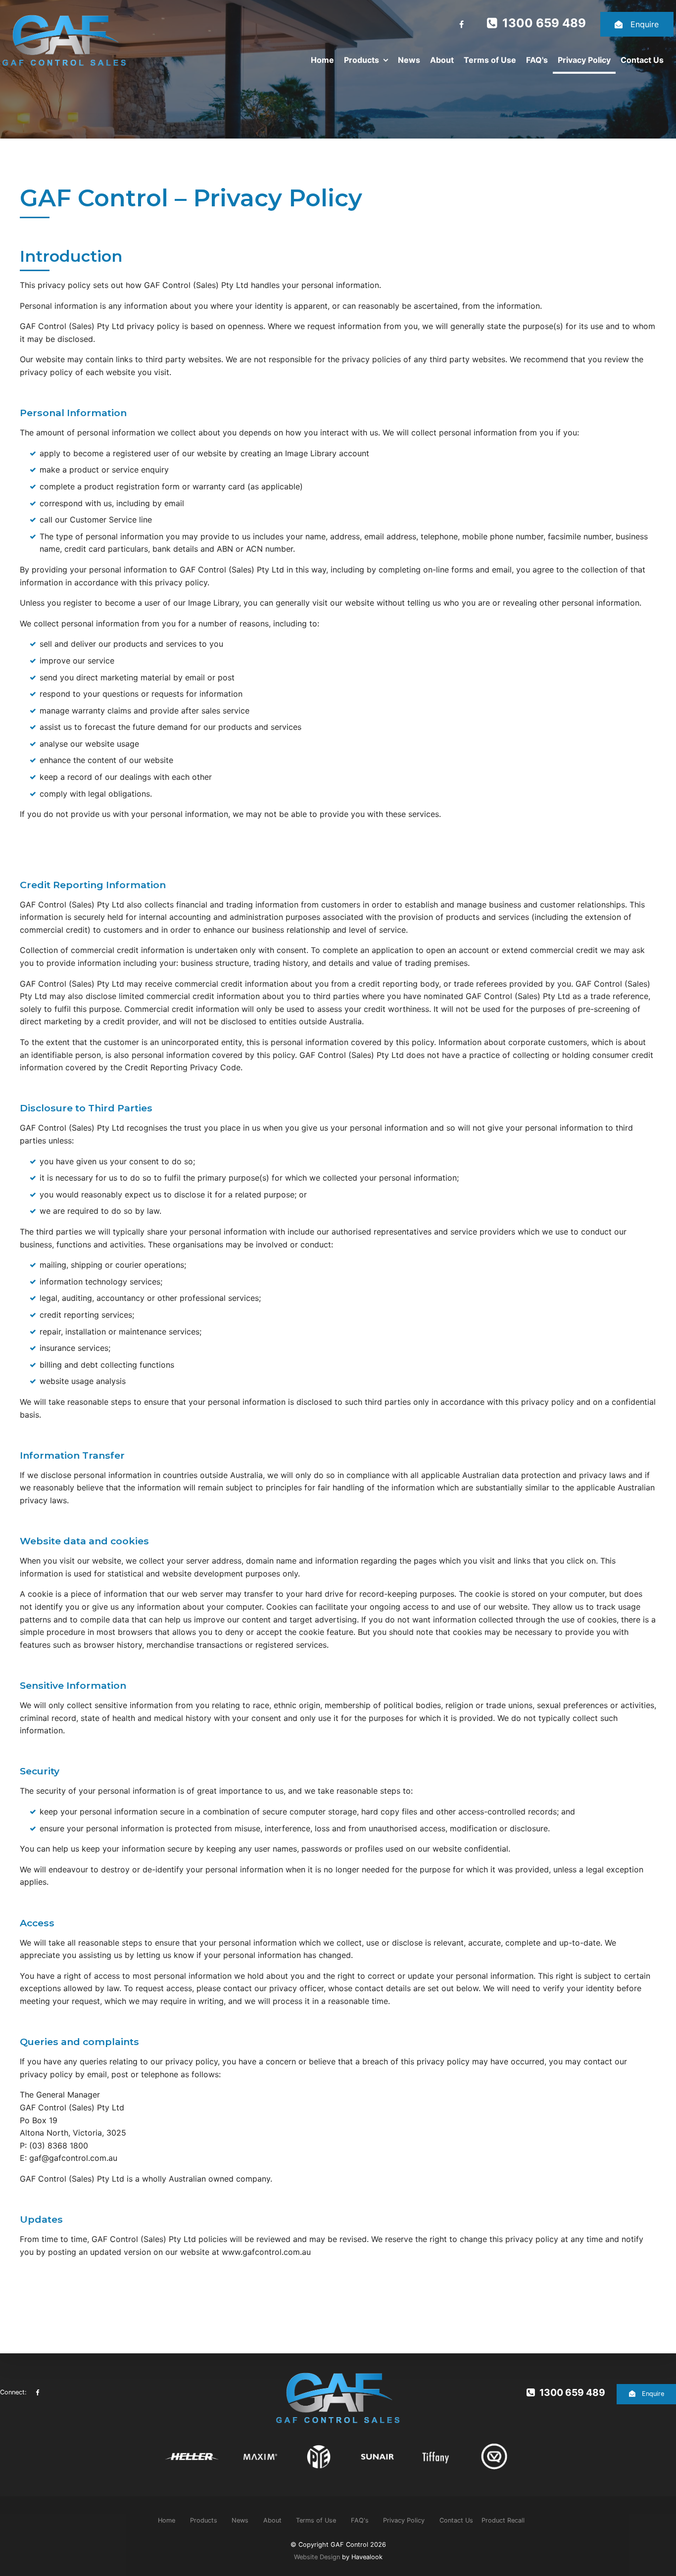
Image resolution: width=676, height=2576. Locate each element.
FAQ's (537, 60)
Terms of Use (490, 60)
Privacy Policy (584, 60)
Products (362, 60)
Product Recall (503, 2520)
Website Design (317, 2557)
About (442, 60)
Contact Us (642, 60)
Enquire (645, 24)
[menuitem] (167, 2521)
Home (322, 60)
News (409, 60)
